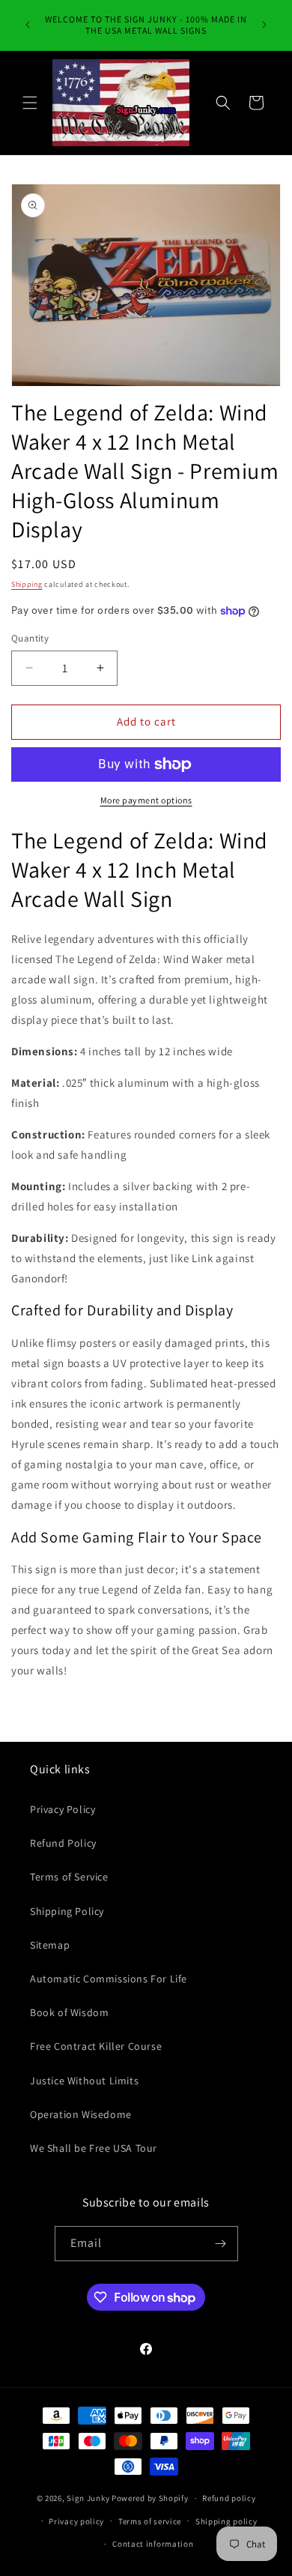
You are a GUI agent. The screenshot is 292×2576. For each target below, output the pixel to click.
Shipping (27, 584)
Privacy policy (76, 2521)
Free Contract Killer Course (96, 2046)
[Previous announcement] (28, 25)
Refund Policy (63, 1843)
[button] (30, 103)
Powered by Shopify (150, 2498)
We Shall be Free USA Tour (94, 2148)
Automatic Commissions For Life (109, 1979)
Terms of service (150, 2521)
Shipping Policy (67, 1911)
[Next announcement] (264, 25)
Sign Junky (88, 2498)
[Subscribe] (221, 2244)
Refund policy (229, 2498)
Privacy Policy (63, 1809)
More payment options (146, 800)
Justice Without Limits (84, 2081)
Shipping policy (226, 2521)
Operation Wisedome (81, 2114)
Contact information (153, 2544)
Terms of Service (69, 1877)
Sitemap (50, 1945)
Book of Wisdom (69, 2012)
